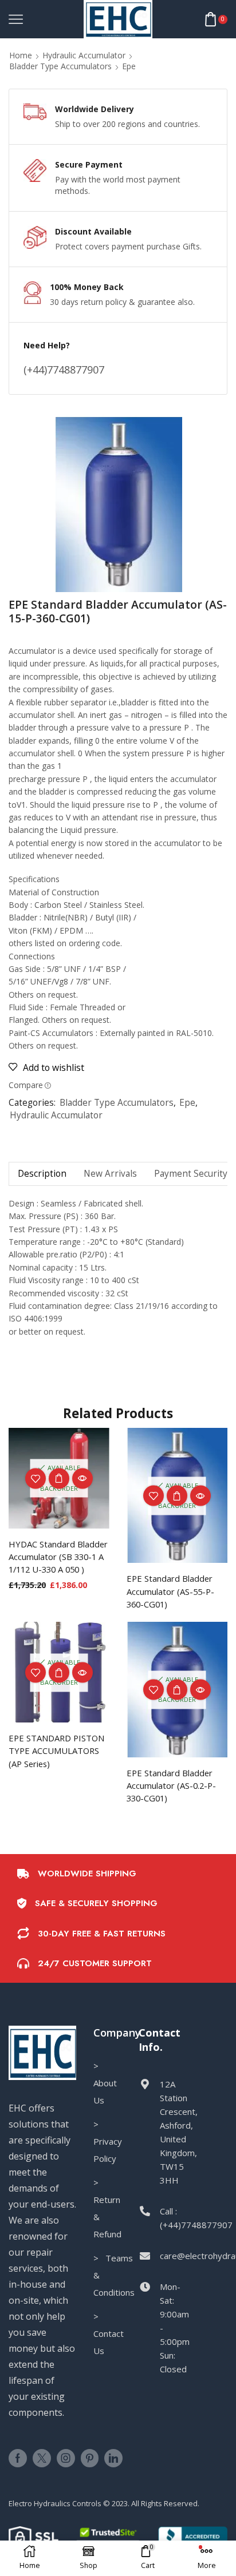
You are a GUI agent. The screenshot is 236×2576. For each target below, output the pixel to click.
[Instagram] (66, 2458)
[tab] (42, 1174)
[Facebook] (18, 2458)
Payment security (191, 1174)
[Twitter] (42, 2458)
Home (21, 55)
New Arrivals (110, 1174)
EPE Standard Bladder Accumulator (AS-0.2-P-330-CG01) (171, 1785)
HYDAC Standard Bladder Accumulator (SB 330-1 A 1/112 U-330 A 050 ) (58, 1557)
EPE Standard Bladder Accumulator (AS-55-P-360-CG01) (170, 1591)
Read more (177, 1496)
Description (42, 1174)
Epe (129, 66)
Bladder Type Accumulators (60, 66)
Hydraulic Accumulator (84, 55)
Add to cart (59, 1478)
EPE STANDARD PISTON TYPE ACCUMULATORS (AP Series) (56, 1751)
